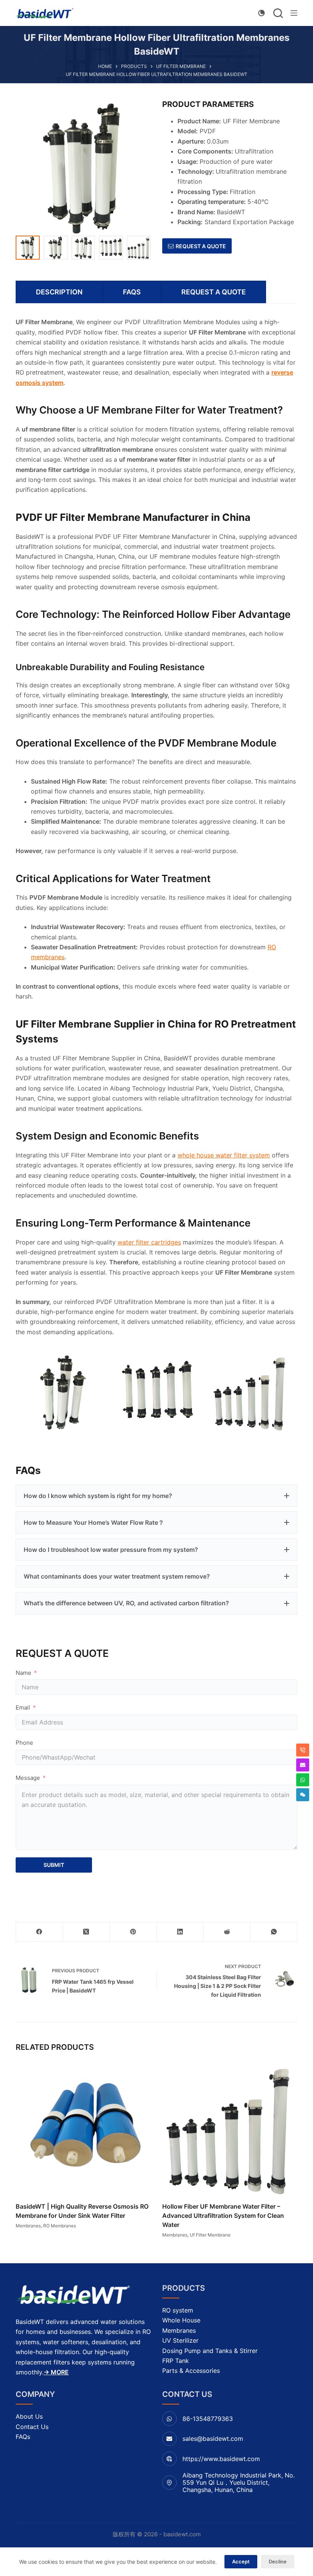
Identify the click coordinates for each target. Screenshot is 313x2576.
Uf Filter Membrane (210, 2235)
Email (23, 1707)
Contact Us (32, 2427)
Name (23, 1673)
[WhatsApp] (274, 1932)
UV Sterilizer (180, 2340)
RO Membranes (60, 2226)
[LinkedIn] (180, 1932)
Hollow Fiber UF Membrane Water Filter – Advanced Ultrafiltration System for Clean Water (223, 2216)
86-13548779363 (208, 2419)
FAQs (23, 2437)
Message (28, 1778)
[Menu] (294, 13)
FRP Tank (176, 2361)
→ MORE (56, 2372)
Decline (278, 2561)
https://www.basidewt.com (221, 2459)
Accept (241, 2561)
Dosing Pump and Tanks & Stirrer (210, 2351)
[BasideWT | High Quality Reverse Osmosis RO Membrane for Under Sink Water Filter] (83, 2127)
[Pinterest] (133, 1932)
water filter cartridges (149, 1242)
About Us (29, 2416)
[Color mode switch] (261, 13)
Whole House (181, 2320)
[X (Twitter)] (86, 1932)
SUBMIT (54, 1865)
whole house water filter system (224, 1155)
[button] (156, 1496)
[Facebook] (40, 1932)
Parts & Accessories (191, 2371)
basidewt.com (182, 2534)
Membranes (28, 2226)
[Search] (278, 13)
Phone (24, 1743)
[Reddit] (227, 1932)
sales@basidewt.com (213, 2439)
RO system (178, 2310)
